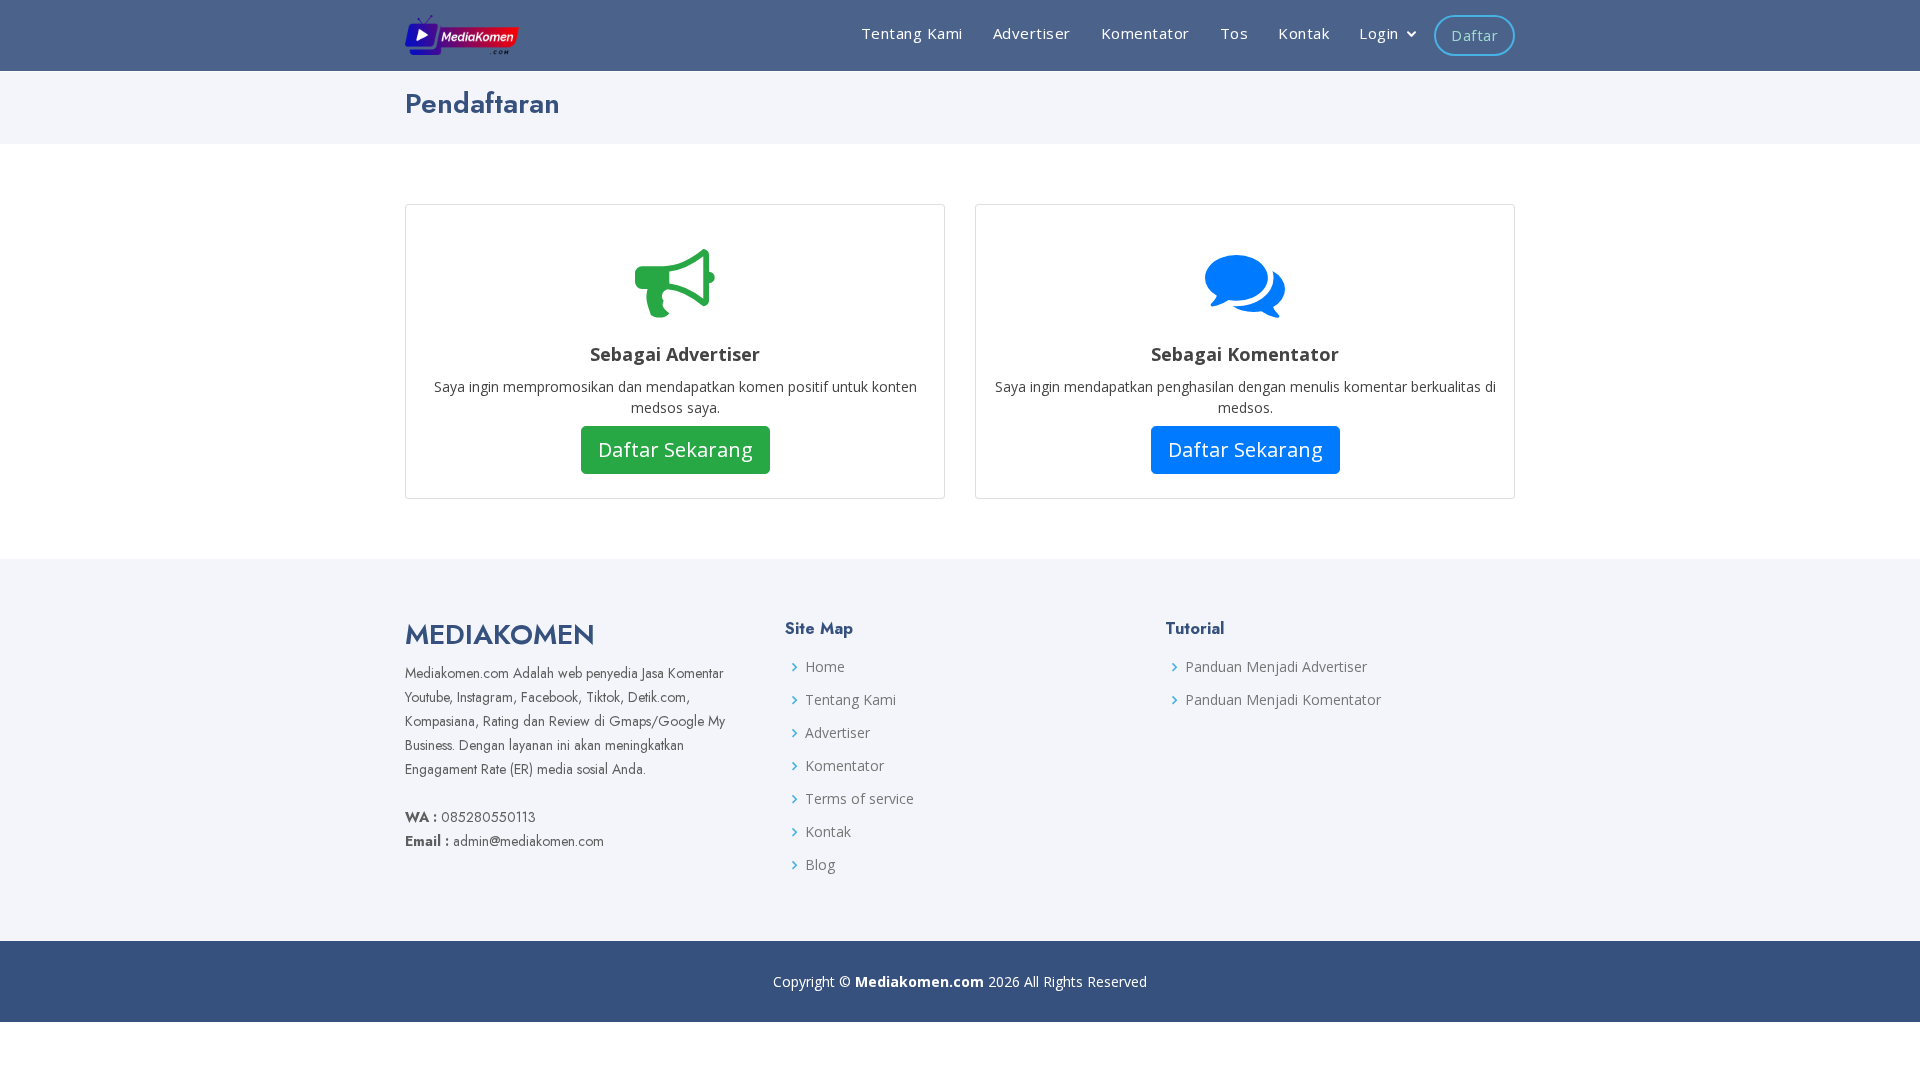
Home (825, 667)
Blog (820, 865)
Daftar (1474, 35)
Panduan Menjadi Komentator (1283, 700)
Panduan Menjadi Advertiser (1276, 667)
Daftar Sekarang (675, 449)
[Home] (462, 35)
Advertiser (1032, 33)
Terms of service (859, 799)
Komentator (1145, 33)
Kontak (1303, 33)
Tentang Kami (912, 33)
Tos (1234, 33)
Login (1379, 33)
